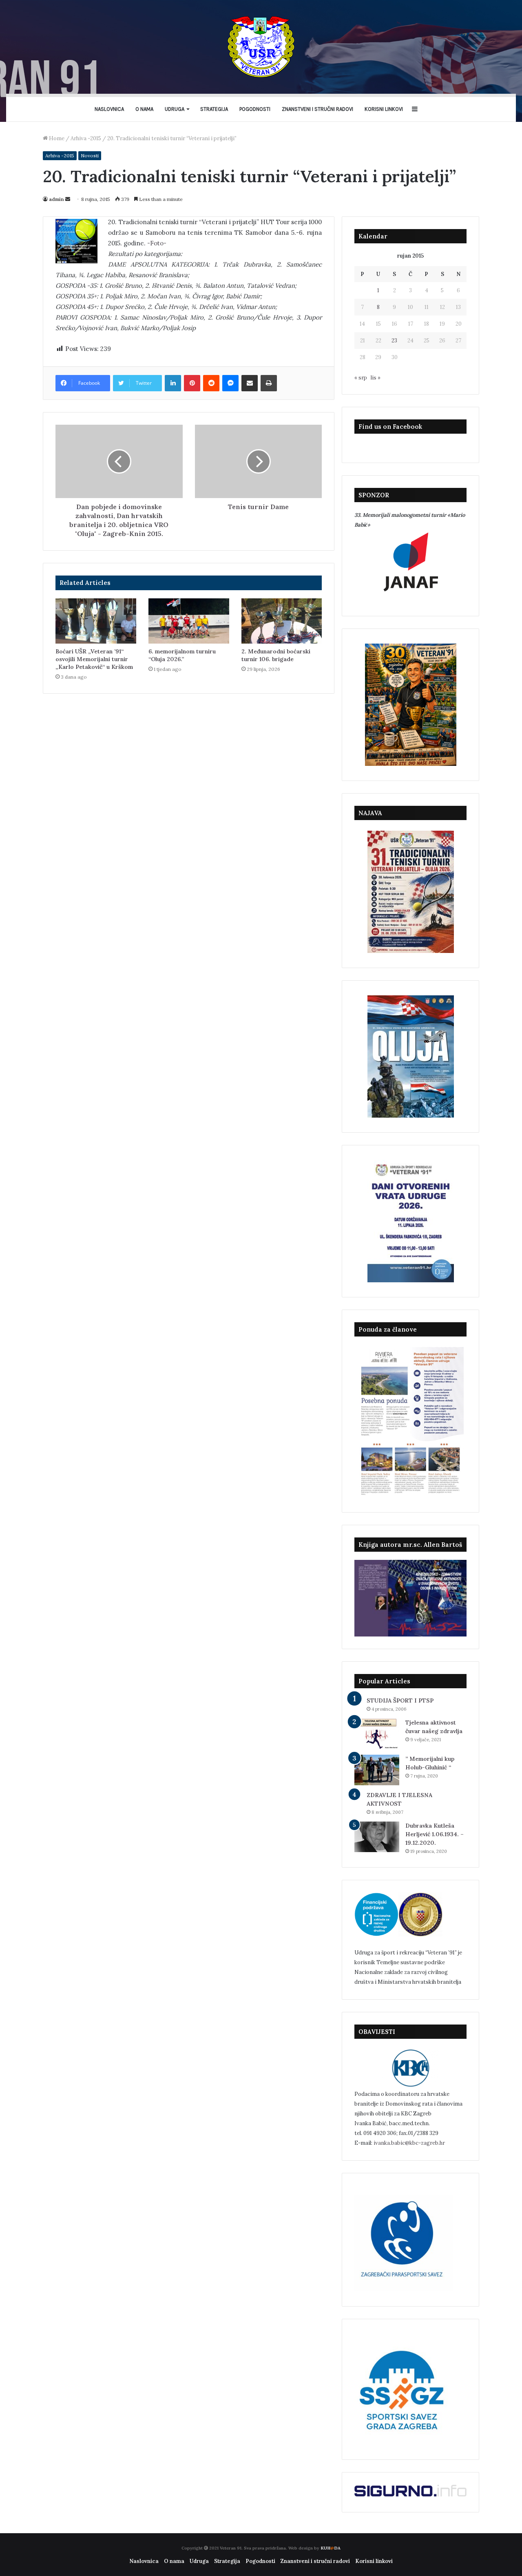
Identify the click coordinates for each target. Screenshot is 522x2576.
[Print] (269, 383)
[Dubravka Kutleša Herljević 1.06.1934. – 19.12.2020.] (377, 1837)
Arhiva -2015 (86, 138)
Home (56, 138)
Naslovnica (109, 109)
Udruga (175, 109)
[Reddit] (211, 383)
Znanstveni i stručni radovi (317, 109)
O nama (144, 109)
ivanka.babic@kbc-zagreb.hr (409, 2143)
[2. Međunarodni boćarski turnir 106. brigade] (282, 621)
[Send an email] (68, 199)
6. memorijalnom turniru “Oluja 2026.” (182, 655)
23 (394, 341)
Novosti (90, 155)
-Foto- (157, 243)
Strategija (214, 109)
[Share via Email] (250, 383)
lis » (376, 378)
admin (56, 199)
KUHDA (331, 2548)
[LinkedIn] (173, 383)
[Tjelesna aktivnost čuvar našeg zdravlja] (377, 1734)
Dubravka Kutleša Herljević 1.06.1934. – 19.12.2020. (435, 1834)
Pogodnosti (255, 109)
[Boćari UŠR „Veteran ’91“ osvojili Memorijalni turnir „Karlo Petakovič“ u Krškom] (96, 621)
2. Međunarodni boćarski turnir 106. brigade (276, 655)
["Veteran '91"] (261, 47)
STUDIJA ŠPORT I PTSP (400, 1700)
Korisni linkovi (384, 109)
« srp (361, 378)
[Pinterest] (192, 383)
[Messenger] (230, 383)
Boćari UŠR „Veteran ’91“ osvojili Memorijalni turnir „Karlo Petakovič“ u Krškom (94, 659)
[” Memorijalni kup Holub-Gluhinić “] (377, 1770)
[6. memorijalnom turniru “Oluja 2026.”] (189, 621)
